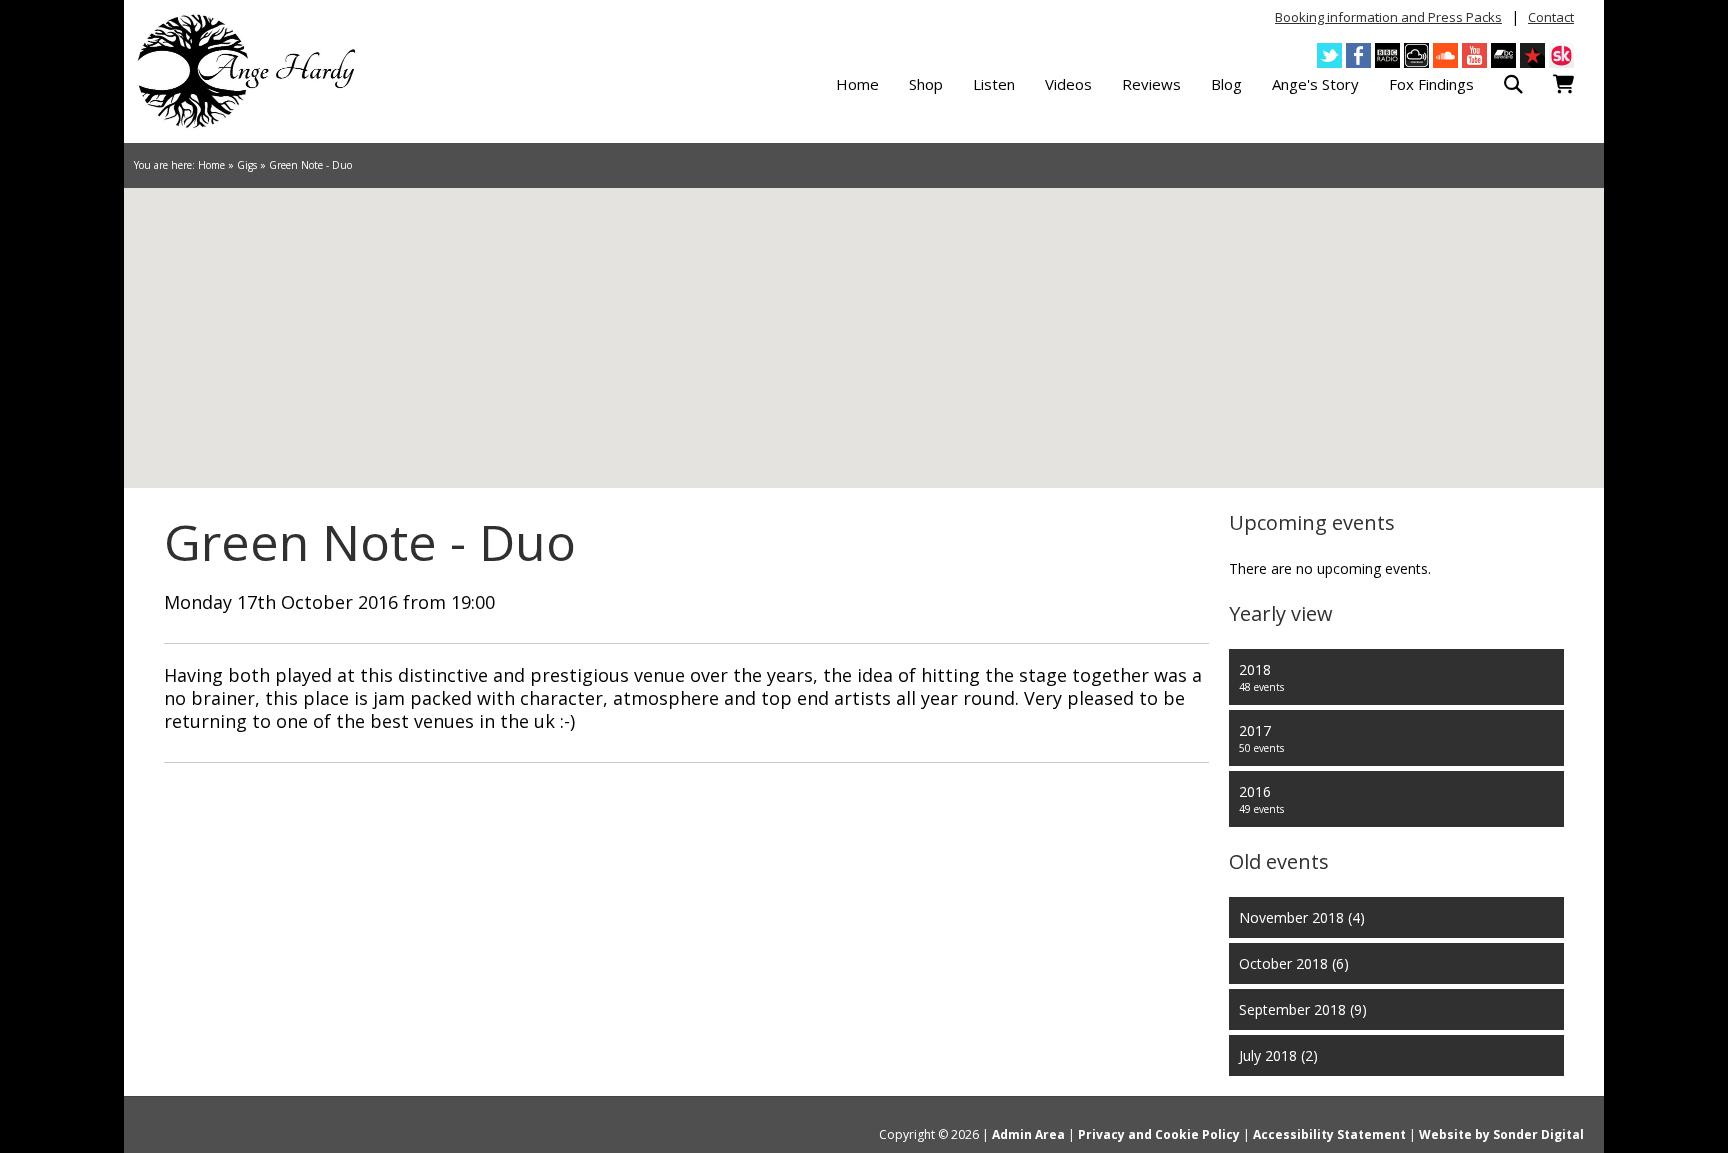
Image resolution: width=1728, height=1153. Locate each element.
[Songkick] (1561, 55)
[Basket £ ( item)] (1563, 84)
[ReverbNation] (1532, 55)
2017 (1261, 738)
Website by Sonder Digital (1501, 1134)
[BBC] (1387, 55)
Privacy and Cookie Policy (1159, 1134)
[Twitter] (1329, 55)
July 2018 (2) (1278, 1055)
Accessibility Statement (1329, 1134)
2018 (1261, 677)
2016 (1261, 799)
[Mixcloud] (1416, 55)
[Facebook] (1358, 55)
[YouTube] (1474, 55)
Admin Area (1028, 1134)
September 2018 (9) (1303, 1009)
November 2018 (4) (1302, 917)
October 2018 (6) (1294, 963)
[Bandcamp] (1503, 55)
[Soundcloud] (1445, 55)
